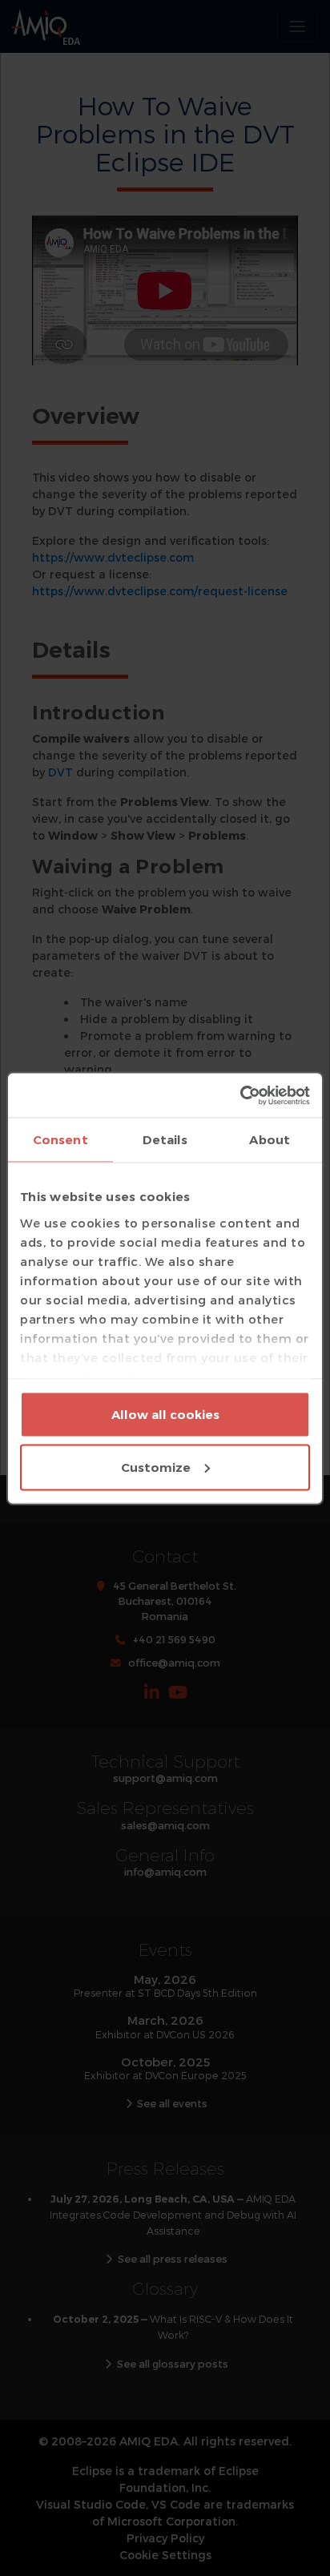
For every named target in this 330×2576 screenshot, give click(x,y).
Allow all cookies (165, 1415)
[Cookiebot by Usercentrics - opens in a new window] (240, 1095)
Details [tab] (165, 1140)
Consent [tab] (60, 1140)
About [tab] (270, 1140)
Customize (156, 1467)
